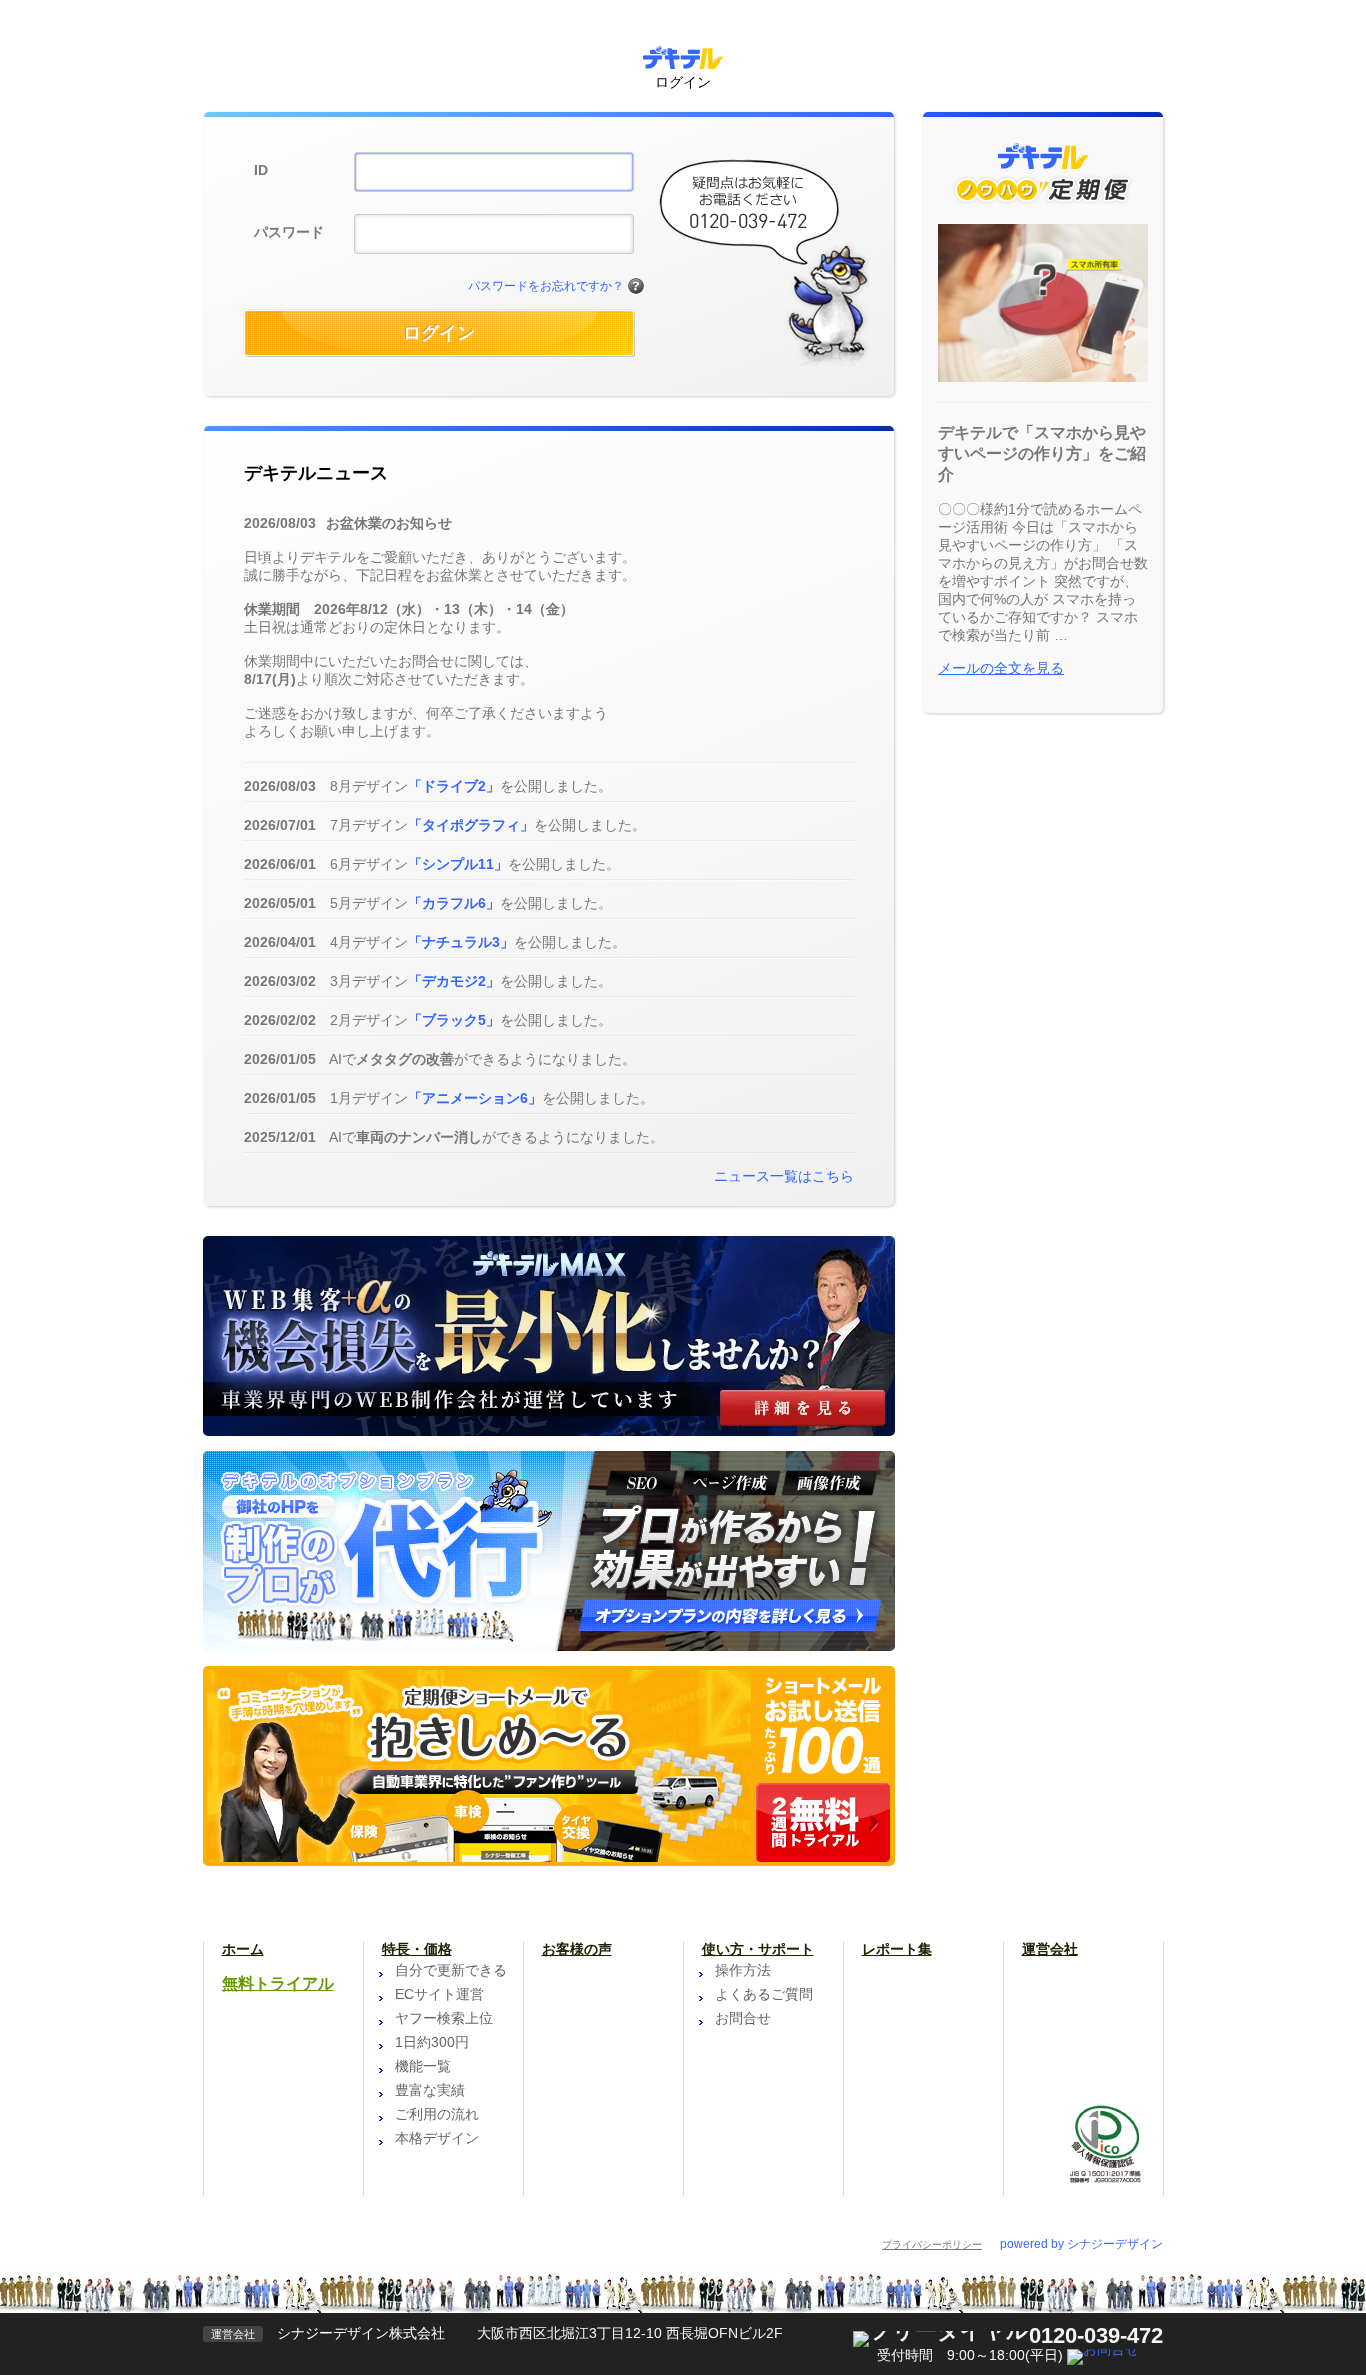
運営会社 (1050, 1949)
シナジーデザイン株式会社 (361, 2333)
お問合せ (743, 2018)
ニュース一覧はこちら (784, 1176)
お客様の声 (577, 1949)
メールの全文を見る (1001, 668)
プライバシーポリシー (932, 2244)
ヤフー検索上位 (444, 2018)
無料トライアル (278, 1983)
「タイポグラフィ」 (471, 825)
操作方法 (743, 1970)
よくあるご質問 (764, 1994)
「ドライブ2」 (454, 786)
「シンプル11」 (458, 864)
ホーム (243, 1949)
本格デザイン (437, 2138)
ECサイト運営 (439, 1994)
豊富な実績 (430, 2090)
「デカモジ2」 (454, 981)
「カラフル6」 (454, 903)
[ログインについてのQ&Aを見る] (636, 287)
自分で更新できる (451, 1970)
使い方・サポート (758, 1949)
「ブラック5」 (454, 1020)
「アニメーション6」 (475, 1098)
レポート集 (897, 1949)
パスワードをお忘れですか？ (546, 286)
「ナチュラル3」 (461, 942)
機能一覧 (423, 2066)
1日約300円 (432, 2042)
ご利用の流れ (437, 2114)
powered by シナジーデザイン (1081, 2244)
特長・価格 (417, 1949)
